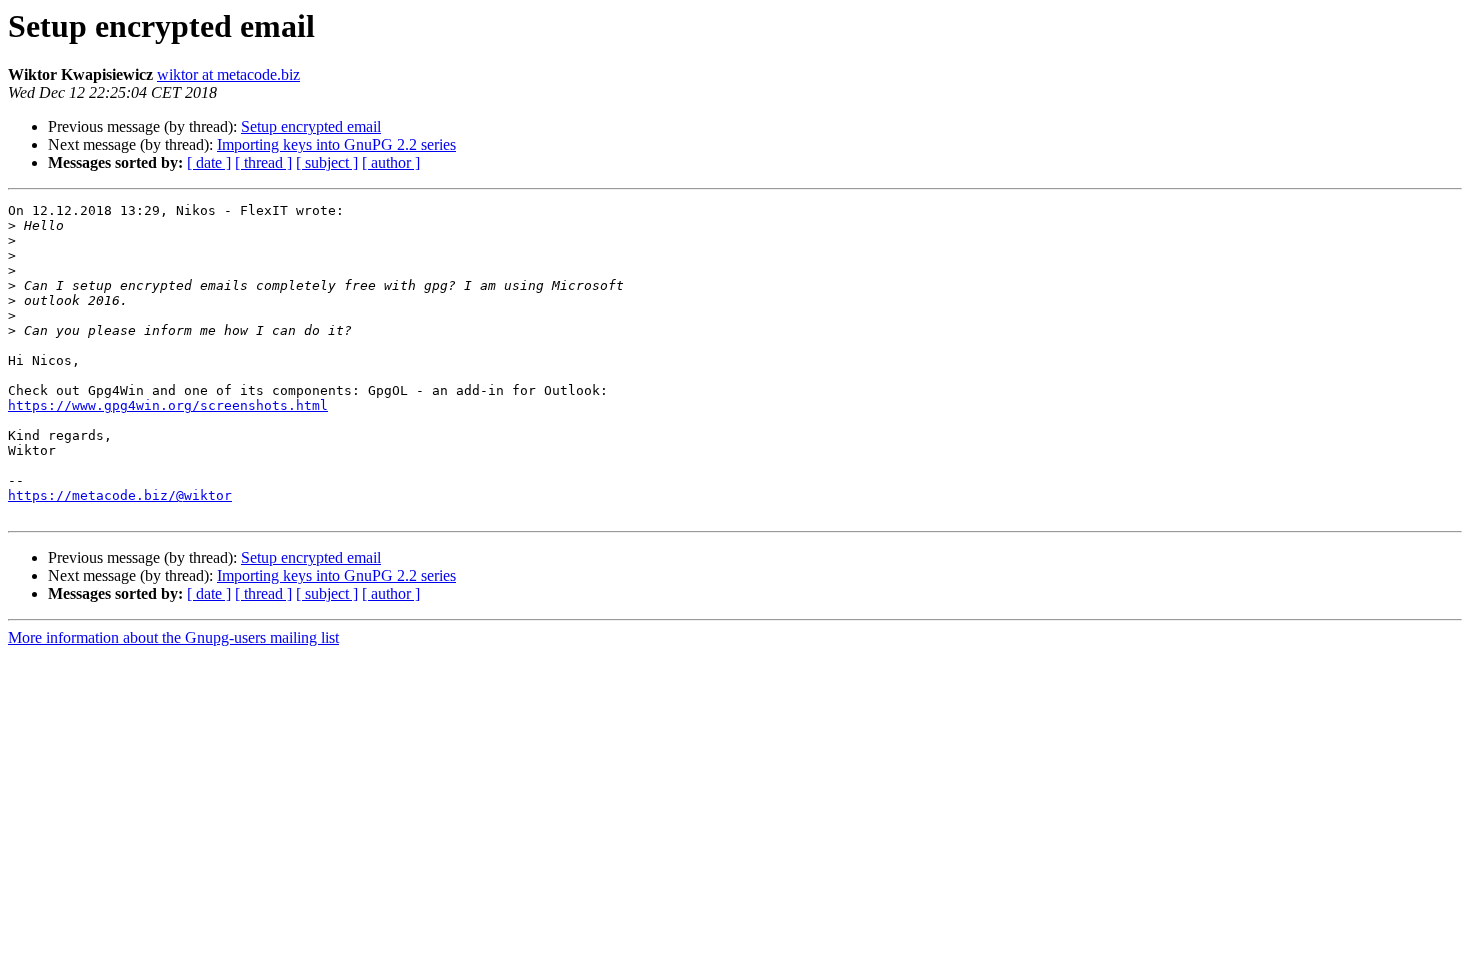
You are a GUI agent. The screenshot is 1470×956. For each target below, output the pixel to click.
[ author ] (391, 162)
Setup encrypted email (311, 126)
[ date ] (209, 162)
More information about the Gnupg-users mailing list (173, 637)
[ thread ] (263, 162)
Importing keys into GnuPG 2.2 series (336, 144)
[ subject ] (327, 162)
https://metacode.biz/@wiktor (120, 495)
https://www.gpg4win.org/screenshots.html (168, 405)
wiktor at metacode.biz (228, 74)
